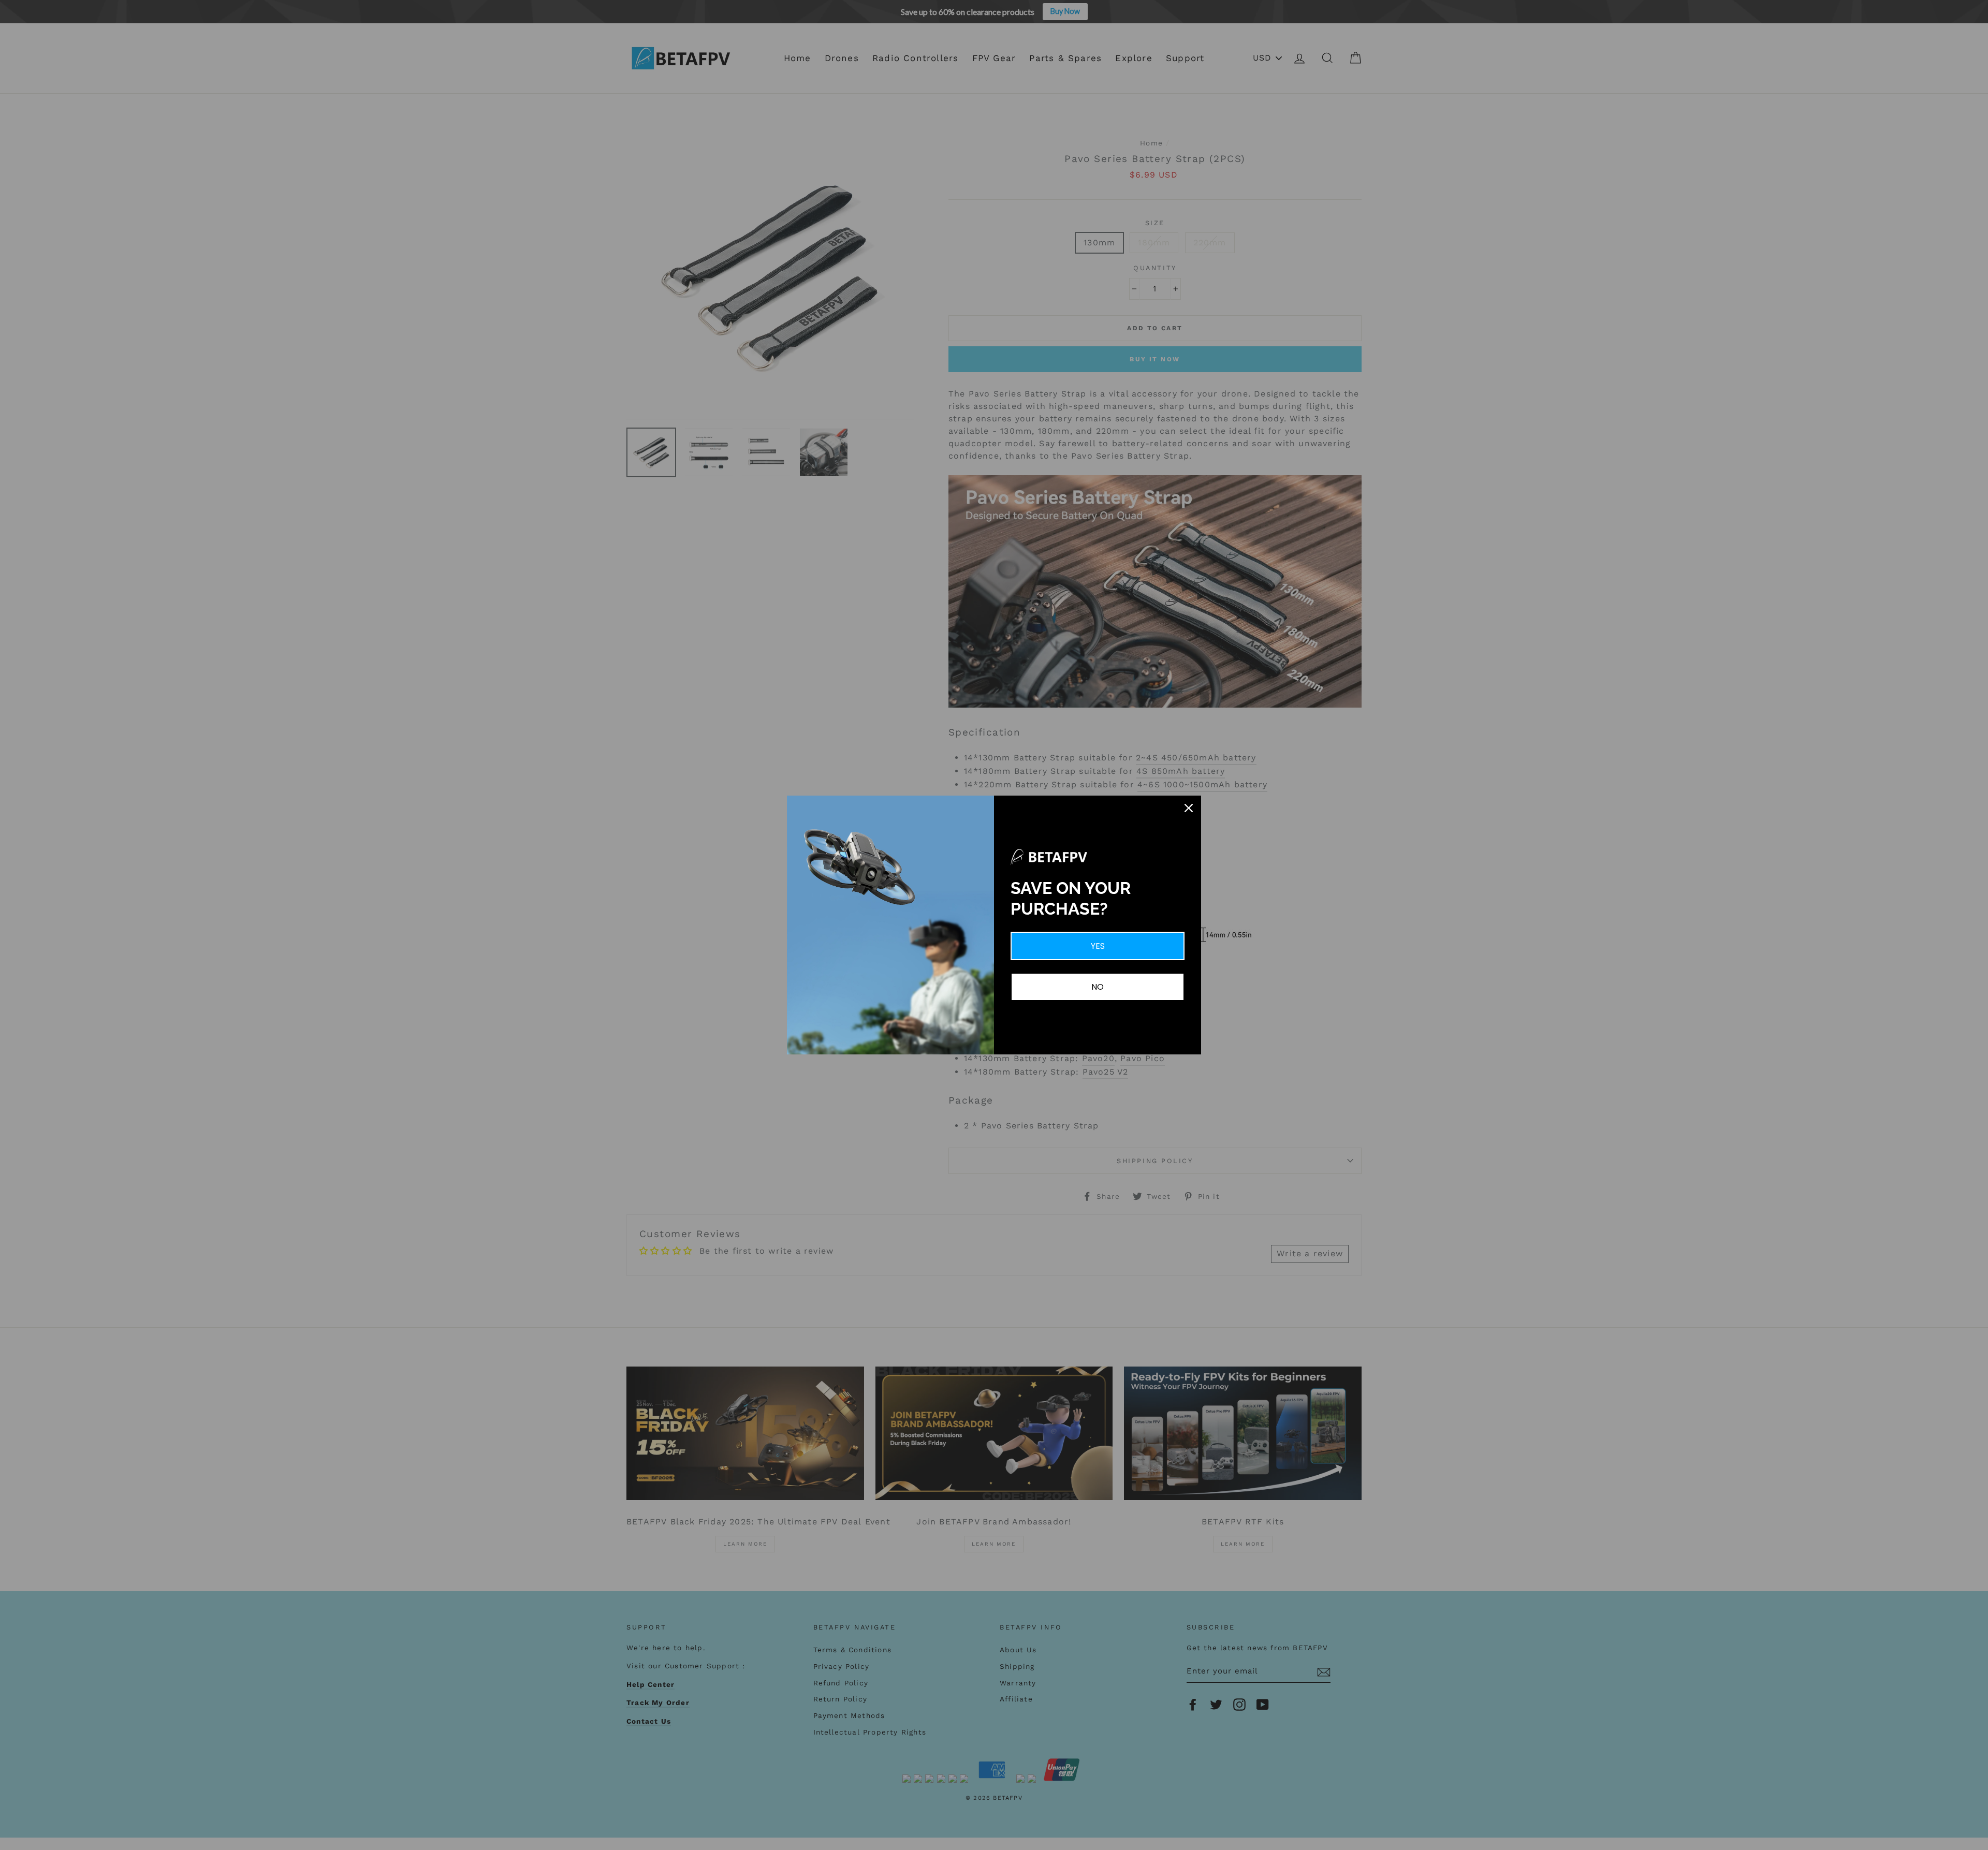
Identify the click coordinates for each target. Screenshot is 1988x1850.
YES (1098, 946)
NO (1098, 987)
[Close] (1189, 808)
